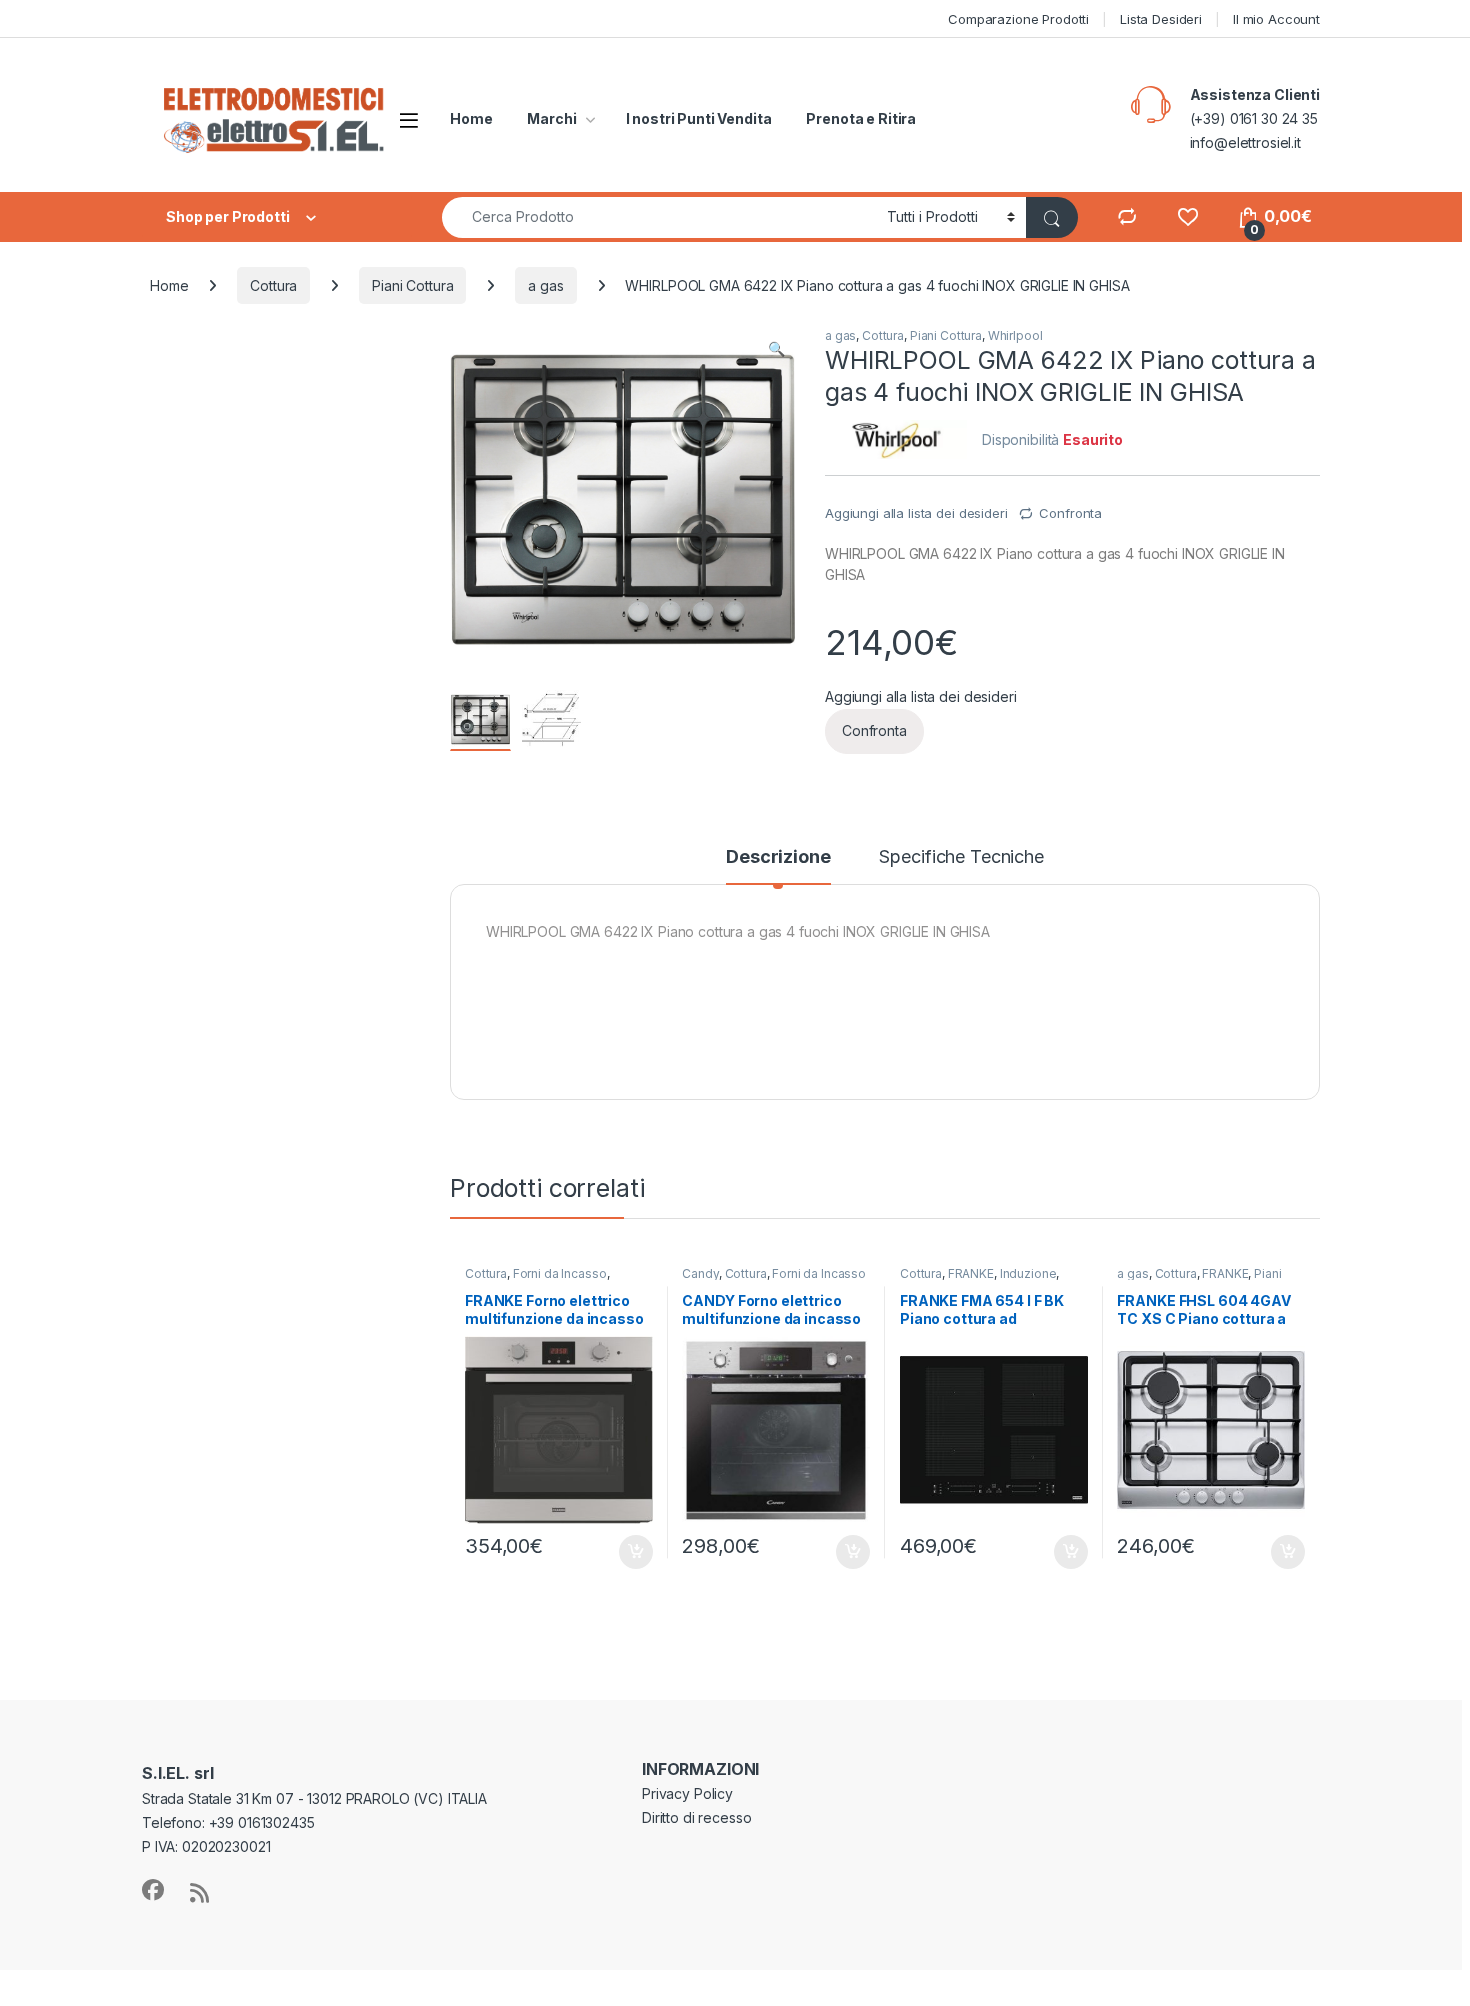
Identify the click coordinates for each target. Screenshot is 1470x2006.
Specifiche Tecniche (961, 857)
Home (471, 118)
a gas (545, 285)
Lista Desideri (1161, 19)
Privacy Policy (687, 1793)
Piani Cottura (412, 285)
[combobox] (659, 217)
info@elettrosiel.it (1245, 142)
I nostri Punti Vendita (699, 118)
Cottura (273, 285)
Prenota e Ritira (861, 118)
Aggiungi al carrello (624, 1552)
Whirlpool (1015, 335)
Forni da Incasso (560, 1273)
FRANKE (971, 1273)
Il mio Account (1276, 19)
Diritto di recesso (696, 1817)
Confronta (1070, 513)
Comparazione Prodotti (1018, 19)
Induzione (1028, 1273)
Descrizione (778, 857)
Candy (700, 1273)
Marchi (551, 118)
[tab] (778, 866)
